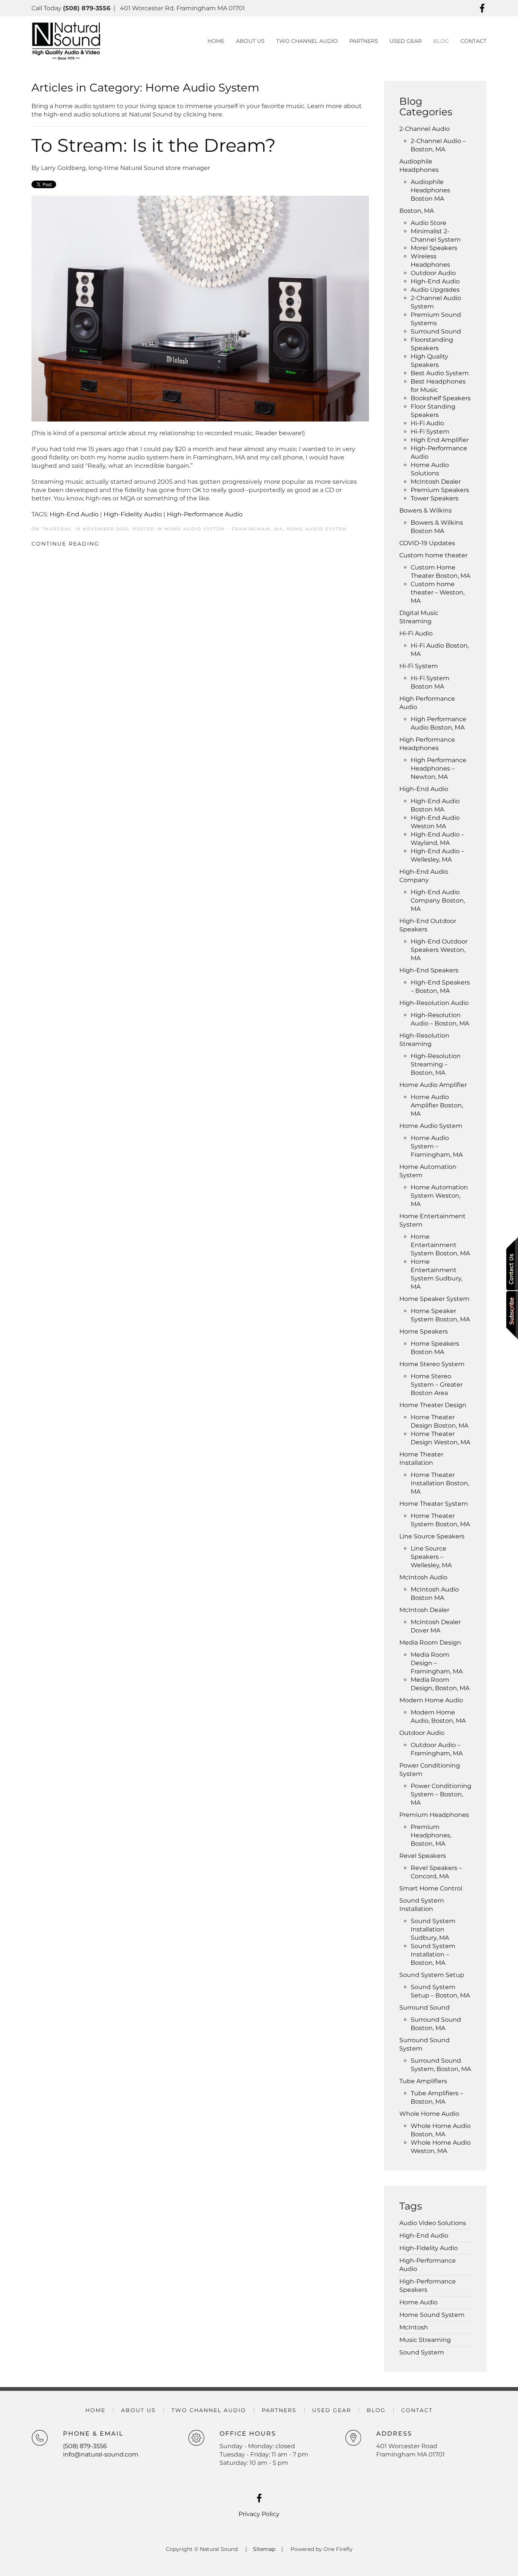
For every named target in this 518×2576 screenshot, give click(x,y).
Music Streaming (425, 2340)
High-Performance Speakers (428, 2286)
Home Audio (418, 2302)
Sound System (422, 2352)
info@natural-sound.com (101, 2454)
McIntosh (414, 2327)
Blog (441, 41)
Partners (279, 2410)
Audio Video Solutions (433, 2223)
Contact (473, 41)
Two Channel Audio (307, 41)
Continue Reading (65, 544)
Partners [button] (364, 41)
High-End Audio (74, 514)
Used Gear (406, 41)
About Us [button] (250, 41)
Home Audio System (317, 529)
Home (216, 41)
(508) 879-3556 (85, 2446)
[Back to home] (66, 41)
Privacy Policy (259, 2514)
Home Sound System (432, 2315)
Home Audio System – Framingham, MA (224, 529)
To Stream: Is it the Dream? (154, 145)
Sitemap (264, 2549)
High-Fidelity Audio (133, 514)
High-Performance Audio (205, 514)
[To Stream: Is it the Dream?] (200, 308)
